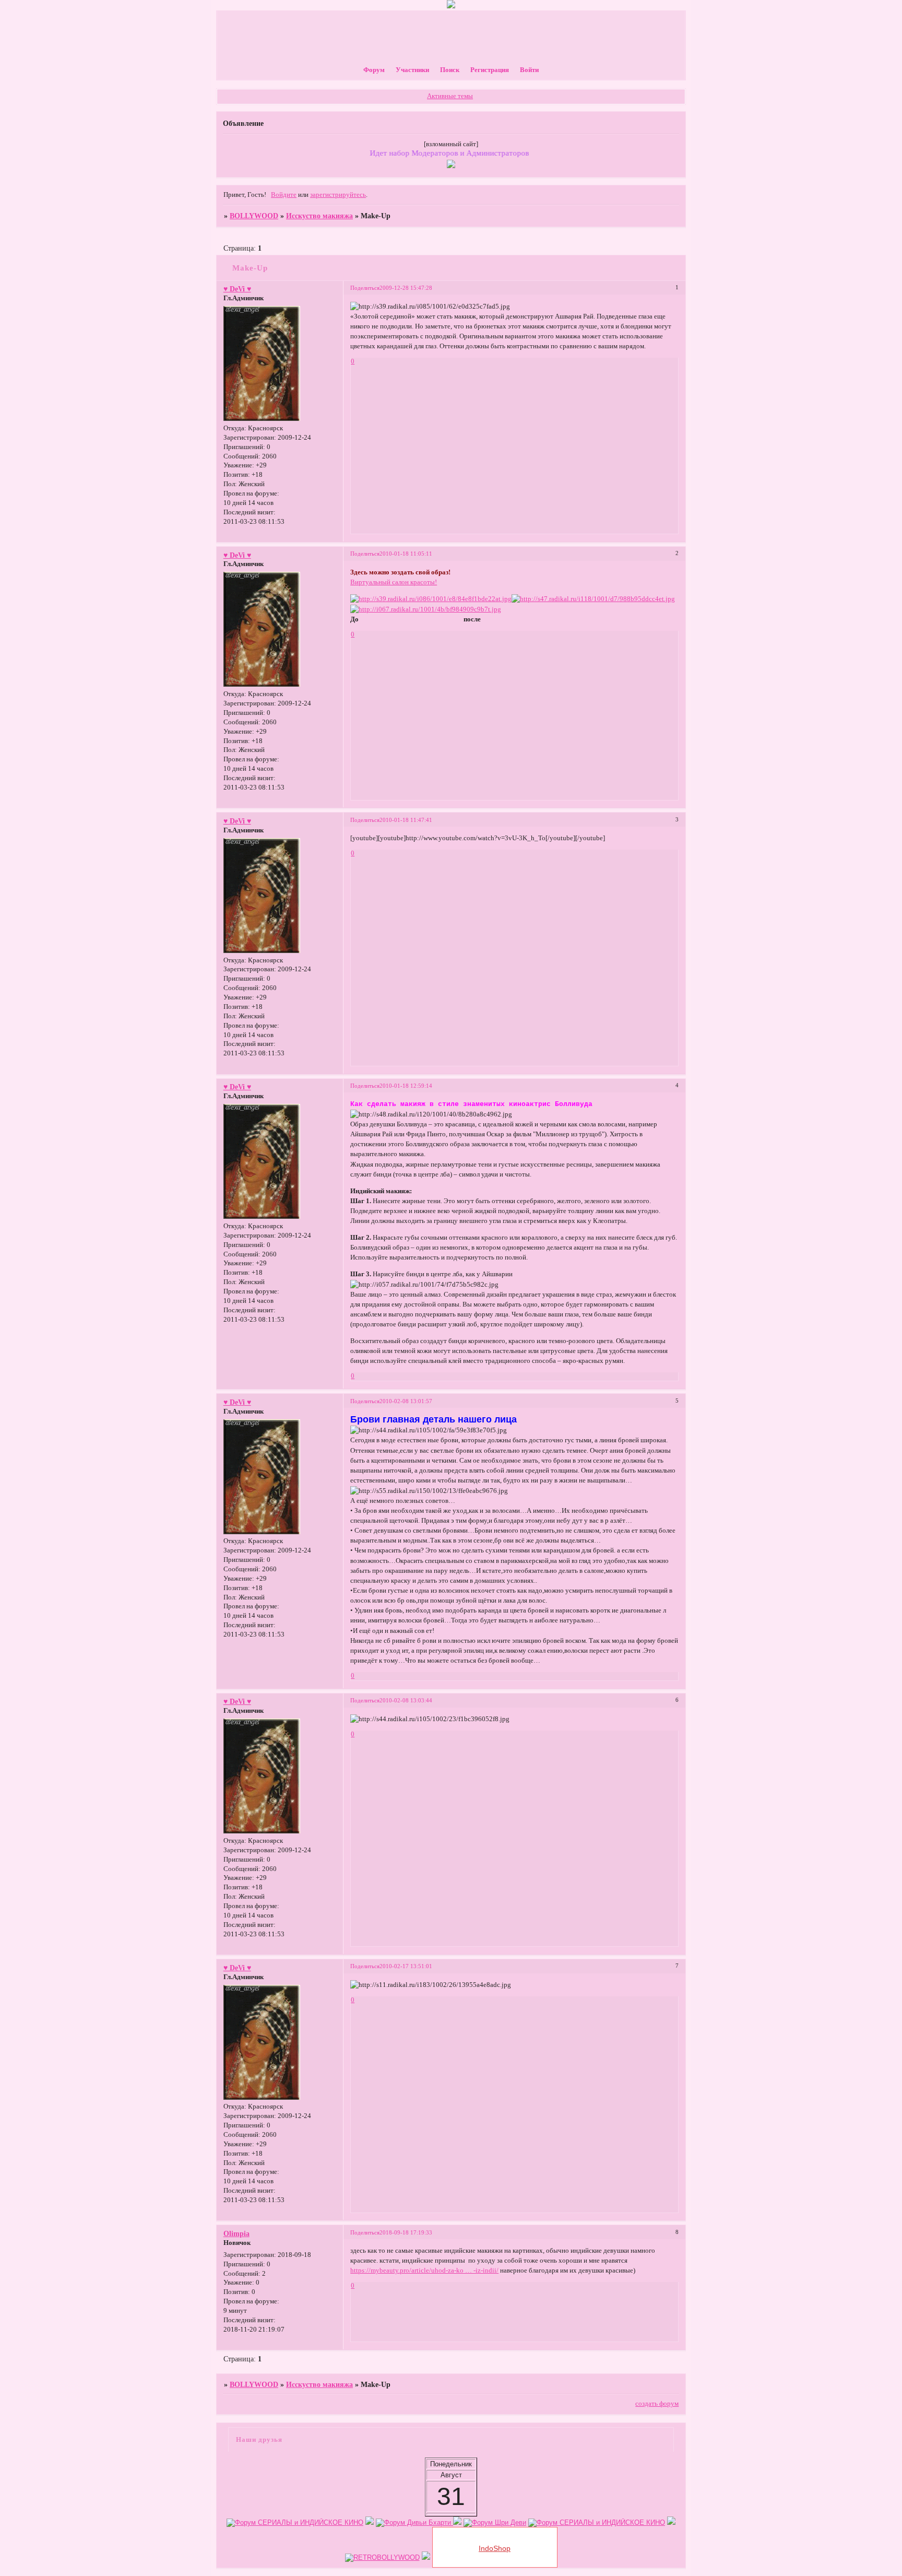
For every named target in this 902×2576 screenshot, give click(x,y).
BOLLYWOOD (254, 216)
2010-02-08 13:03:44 (406, 1700)
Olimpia (236, 2233)
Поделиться (365, 288)
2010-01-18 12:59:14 (406, 1086)
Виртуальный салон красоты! (394, 582)
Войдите (284, 195)
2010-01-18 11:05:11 (406, 554)
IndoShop (495, 2548)
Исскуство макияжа (319, 216)
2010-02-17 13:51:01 (406, 1966)
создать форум (657, 2404)
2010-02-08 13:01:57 (406, 1401)
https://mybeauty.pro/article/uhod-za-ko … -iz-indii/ (424, 2271)
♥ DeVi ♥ (237, 289)
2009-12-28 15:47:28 (406, 288)
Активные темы (450, 96)
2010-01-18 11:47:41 (406, 820)
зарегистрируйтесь (338, 195)
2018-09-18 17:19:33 (406, 2232)
